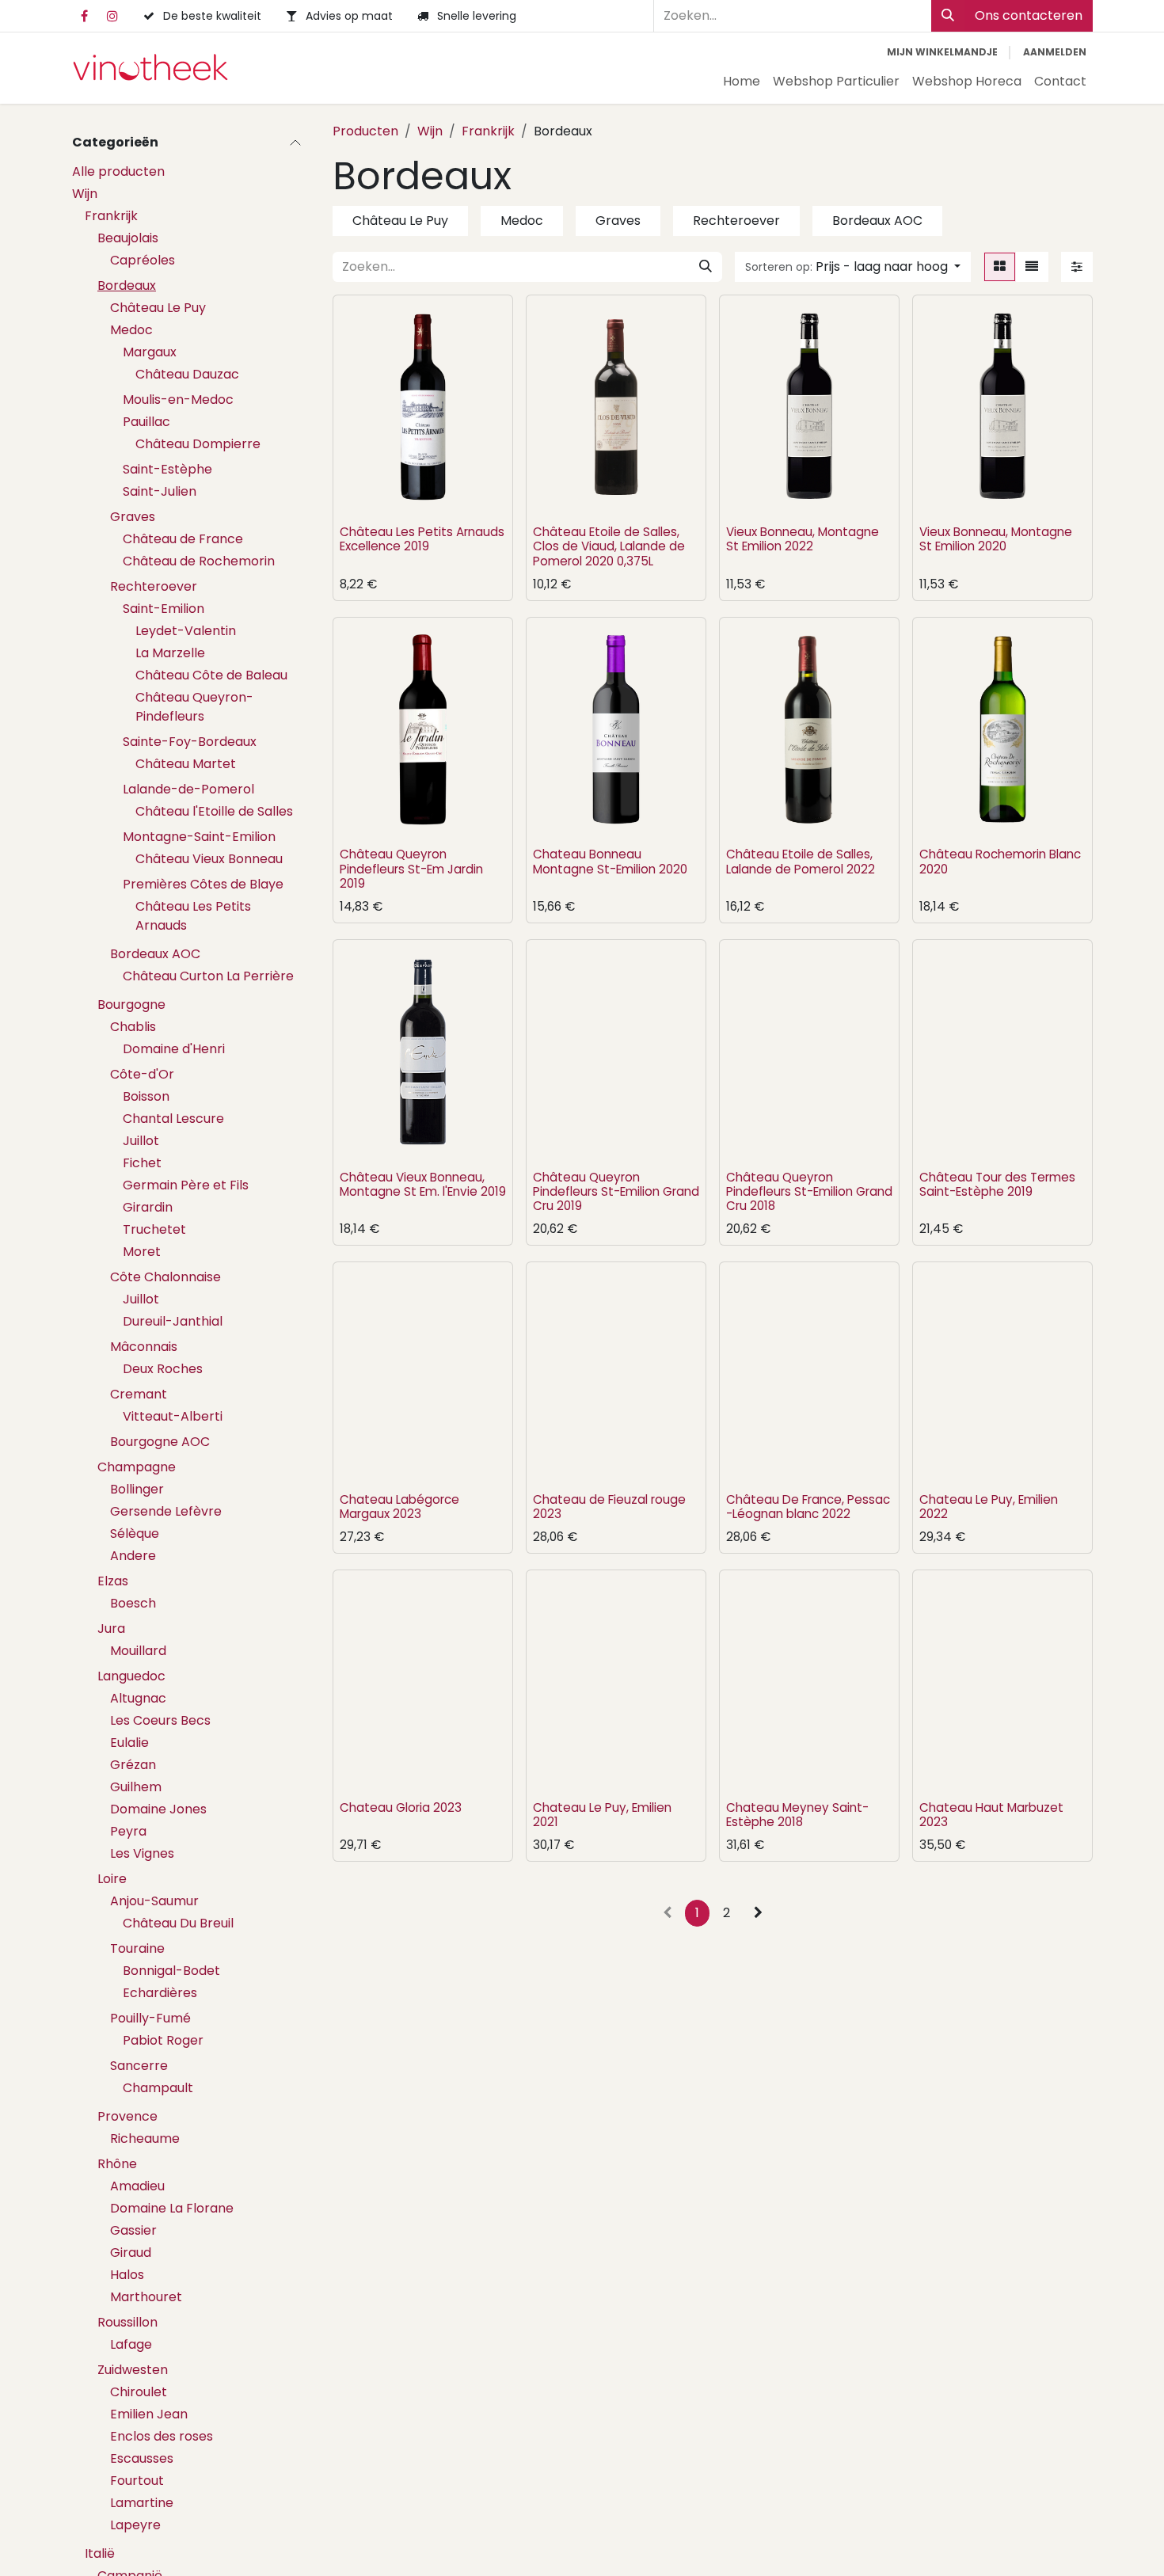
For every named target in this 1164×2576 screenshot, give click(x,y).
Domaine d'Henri (174, 1049)
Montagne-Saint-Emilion (199, 837)
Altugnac (138, 1698)
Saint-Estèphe (167, 469)
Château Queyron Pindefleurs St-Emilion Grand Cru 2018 (809, 1191)
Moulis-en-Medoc (178, 400)
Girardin (148, 1207)
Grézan (133, 1765)
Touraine (137, 1948)
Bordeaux (127, 285)
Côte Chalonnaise (165, 1277)
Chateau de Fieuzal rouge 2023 (609, 1507)
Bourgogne (131, 1005)
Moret (142, 1252)
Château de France (183, 539)
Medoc (131, 330)
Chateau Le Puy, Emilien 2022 (989, 1507)
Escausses (142, 2458)
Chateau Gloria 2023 (401, 1807)
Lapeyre (135, 2525)
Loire (112, 1879)
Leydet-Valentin (186, 631)
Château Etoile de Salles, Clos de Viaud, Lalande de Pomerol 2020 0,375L (609, 546)
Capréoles (143, 260)
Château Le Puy (158, 308)
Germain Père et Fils (186, 1185)
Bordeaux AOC (155, 954)
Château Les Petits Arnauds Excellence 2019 (422, 539)
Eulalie (129, 1743)
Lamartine (142, 2503)
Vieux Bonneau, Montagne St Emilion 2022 (803, 539)
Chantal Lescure (173, 1119)
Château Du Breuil (178, 1923)
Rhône (117, 2164)
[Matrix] (1000, 267)
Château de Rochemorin (199, 561)
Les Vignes (142, 1853)
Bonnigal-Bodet (171, 1971)
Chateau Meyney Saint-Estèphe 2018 (797, 1815)
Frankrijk (111, 216)
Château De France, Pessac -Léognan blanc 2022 (808, 1507)
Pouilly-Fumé (150, 2018)
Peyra (128, 1831)
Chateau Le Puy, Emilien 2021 (602, 1815)
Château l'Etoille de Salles (214, 811)
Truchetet (154, 1229)
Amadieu (137, 2186)
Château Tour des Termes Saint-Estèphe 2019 (997, 1184)
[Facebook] (84, 16)
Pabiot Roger (163, 2040)
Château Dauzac (187, 374)
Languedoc (131, 1676)
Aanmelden (1055, 52)
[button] (853, 267)
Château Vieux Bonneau (209, 859)
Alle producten (118, 171)
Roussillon (127, 2322)
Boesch (133, 1603)
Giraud (131, 2253)
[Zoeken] (948, 16)
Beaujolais (128, 238)
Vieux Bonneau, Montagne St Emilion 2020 (996, 539)
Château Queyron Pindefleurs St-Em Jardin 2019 (411, 868)
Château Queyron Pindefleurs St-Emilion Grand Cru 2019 (616, 1191)
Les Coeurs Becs (160, 1720)
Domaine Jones (158, 1809)
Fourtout (137, 2481)
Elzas (113, 1581)
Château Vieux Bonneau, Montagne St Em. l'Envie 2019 (423, 1184)
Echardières (160, 1993)
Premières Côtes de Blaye (203, 884)
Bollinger (137, 1489)
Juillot (141, 1141)
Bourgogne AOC (160, 1442)
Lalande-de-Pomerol (188, 789)
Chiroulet (139, 2392)
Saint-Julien (160, 491)
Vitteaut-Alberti (173, 1416)
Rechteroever (154, 586)
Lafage (131, 2344)
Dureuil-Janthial (173, 1321)
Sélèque (135, 1533)
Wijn (85, 194)
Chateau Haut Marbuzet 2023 (991, 1815)
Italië (100, 2553)
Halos (127, 2275)
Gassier (133, 2230)
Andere (133, 1556)
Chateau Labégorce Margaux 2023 (399, 1507)
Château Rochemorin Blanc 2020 (1000, 861)
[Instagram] (112, 16)
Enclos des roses (162, 2436)
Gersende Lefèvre (166, 1511)
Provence (127, 2116)
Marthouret (146, 2297)
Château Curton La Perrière (208, 976)
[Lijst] (1032, 267)
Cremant (139, 1394)
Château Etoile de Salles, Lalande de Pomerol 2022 (801, 861)
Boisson (146, 1096)
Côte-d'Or (142, 1074)
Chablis (133, 1027)
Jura (111, 1629)
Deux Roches (163, 1369)
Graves (133, 517)
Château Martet (186, 764)
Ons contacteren (1029, 15)
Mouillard (138, 1651)
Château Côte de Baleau (211, 675)
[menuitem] (742, 82)
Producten (365, 131)
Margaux (150, 352)
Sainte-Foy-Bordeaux (190, 742)
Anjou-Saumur (154, 1901)
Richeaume (145, 2138)
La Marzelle (170, 653)
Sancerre (139, 2066)
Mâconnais (144, 1347)
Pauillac (146, 422)
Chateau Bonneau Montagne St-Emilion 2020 (610, 861)
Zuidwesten (133, 2370)
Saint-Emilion (164, 609)
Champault (158, 2088)
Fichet (142, 1163)
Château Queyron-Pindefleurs (194, 707)
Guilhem (136, 1787)
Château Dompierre (198, 444)
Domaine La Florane (172, 2208)
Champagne (137, 1467)
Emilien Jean (149, 2414)
